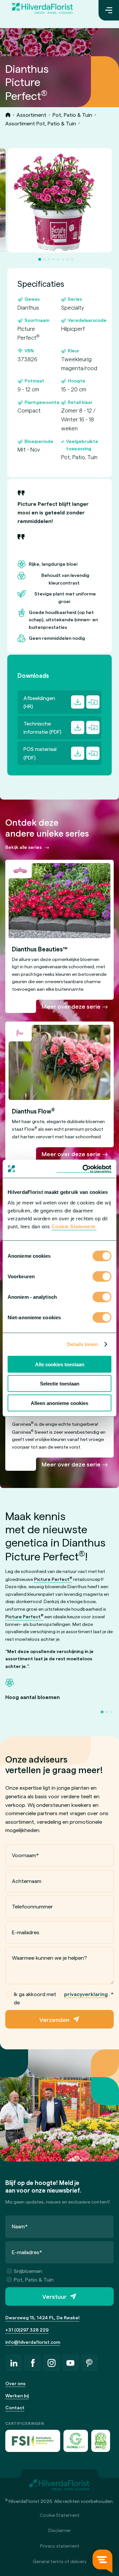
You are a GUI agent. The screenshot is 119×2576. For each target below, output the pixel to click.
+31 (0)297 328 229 (27, 2330)
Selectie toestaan (60, 1384)
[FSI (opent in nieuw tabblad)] (33, 2441)
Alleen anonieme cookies (59, 1403)
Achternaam (27, 1881)
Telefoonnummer (32, 1906)
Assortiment (31, 115)
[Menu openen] (109, 10)
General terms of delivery (60, 2561)
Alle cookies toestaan (60, 1364)
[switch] (102, 1277)
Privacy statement (60, 2546)
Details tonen (82, 1344)
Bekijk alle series (23, 847)
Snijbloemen (28, 2271)
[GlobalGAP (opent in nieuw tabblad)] (76, 2441)
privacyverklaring (86, 1994)
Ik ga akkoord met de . (64, 1998)
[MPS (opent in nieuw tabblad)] (101, 2441)
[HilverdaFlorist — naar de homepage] (42, 10)
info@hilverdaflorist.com (33, 2342)
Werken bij (17, 2396)
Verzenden (54, 2019)
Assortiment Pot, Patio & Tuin (41, 123)
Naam (20, 2226)
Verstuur (54, 2296)
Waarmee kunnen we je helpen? (49, 1958)
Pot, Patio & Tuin (72, 115)
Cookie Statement (60, 2515)
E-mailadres (26, 1932)
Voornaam (25, 1855)
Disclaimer (59, 2530)
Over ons (15, 2383)
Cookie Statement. (74, 1226)
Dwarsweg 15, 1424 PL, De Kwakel (42, 2317)
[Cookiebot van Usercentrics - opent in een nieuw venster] (84, 1169)
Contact (15, 2407)
